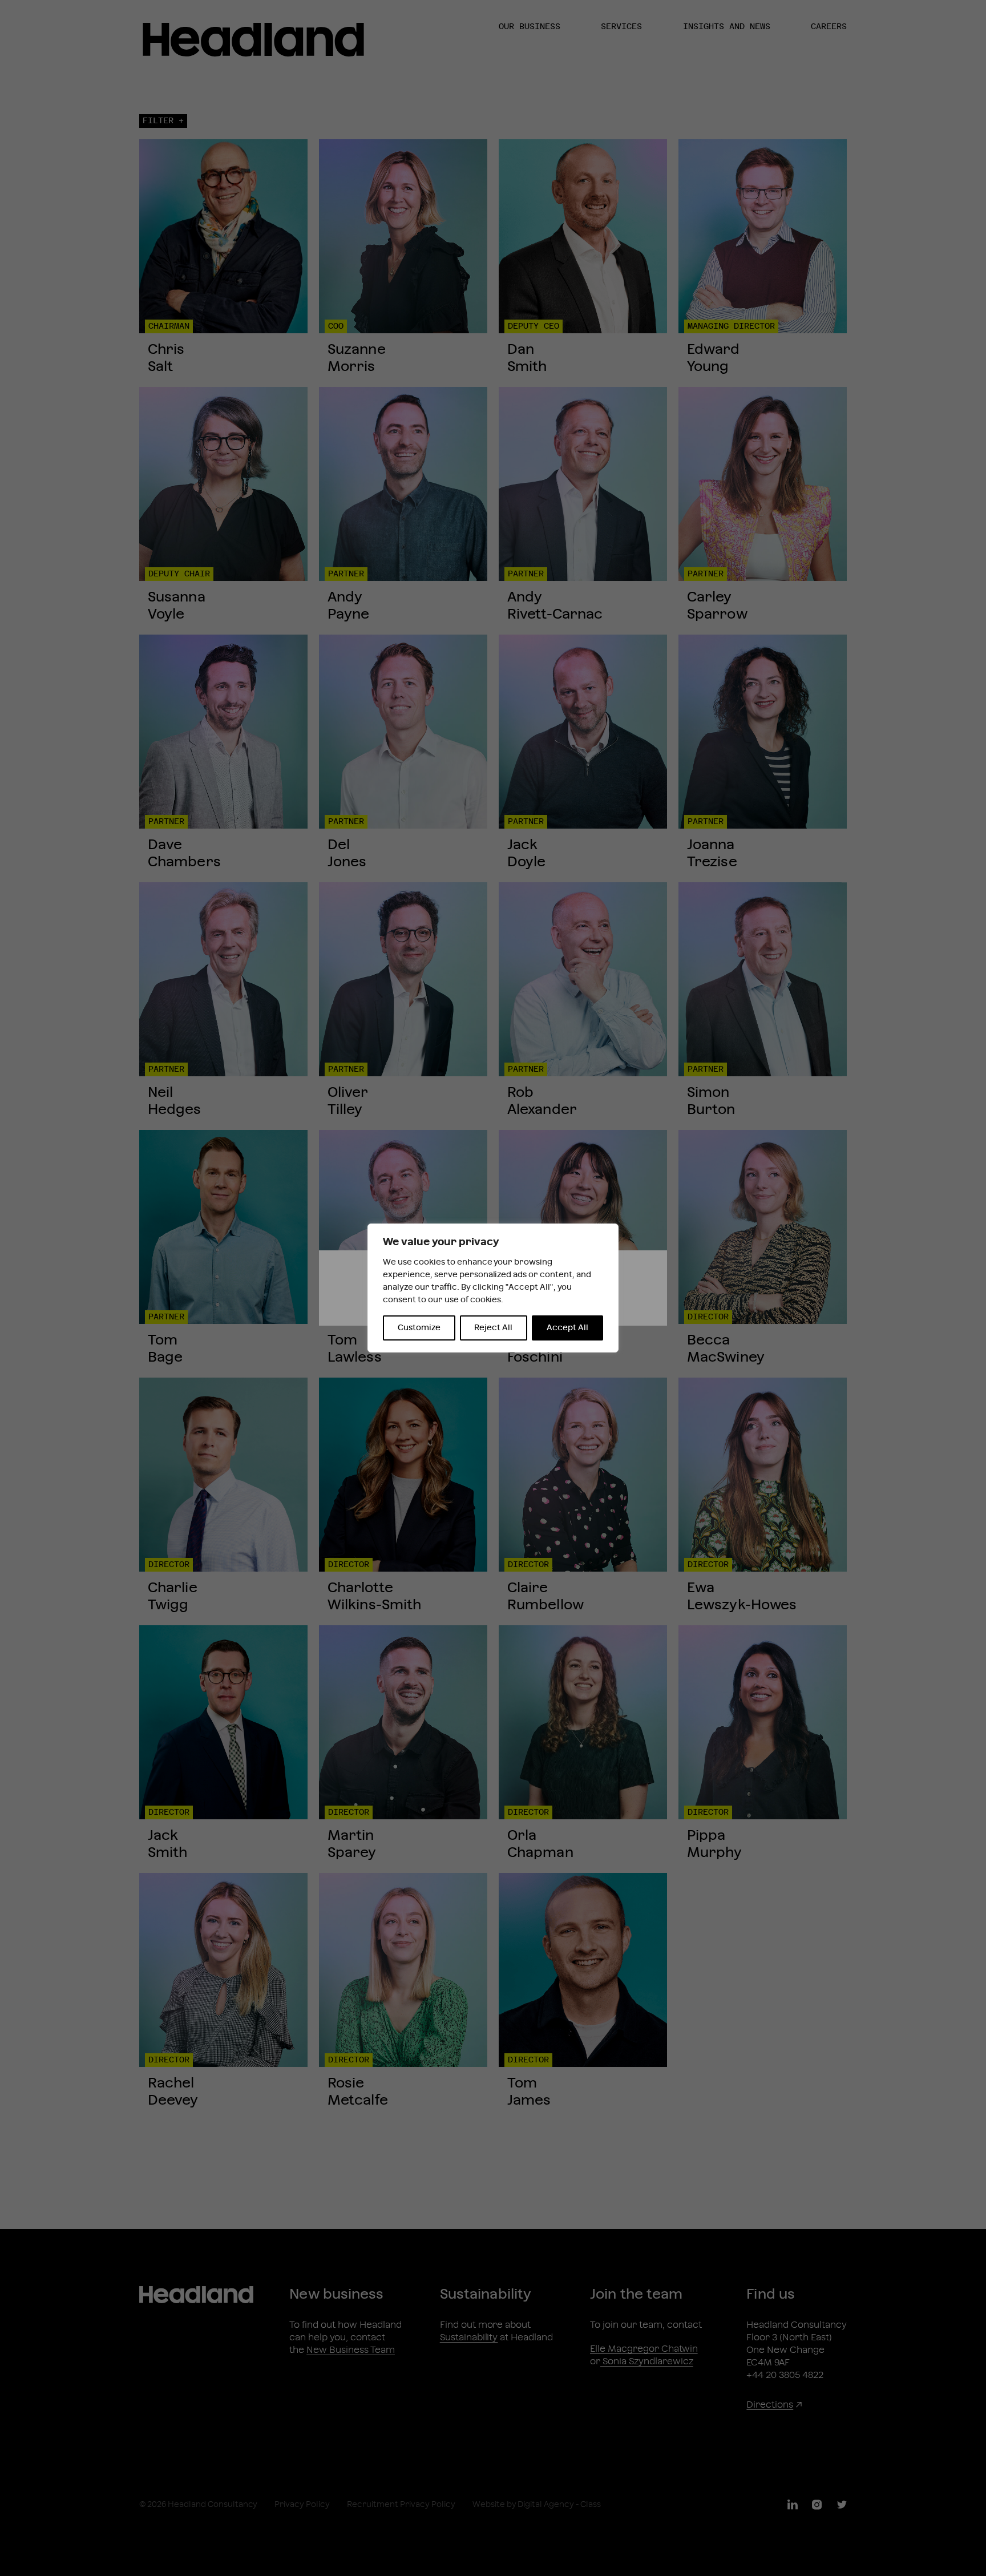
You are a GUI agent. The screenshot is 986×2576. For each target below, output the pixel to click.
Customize (419, 1328)
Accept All (567, 1328)
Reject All (493, 1328)
